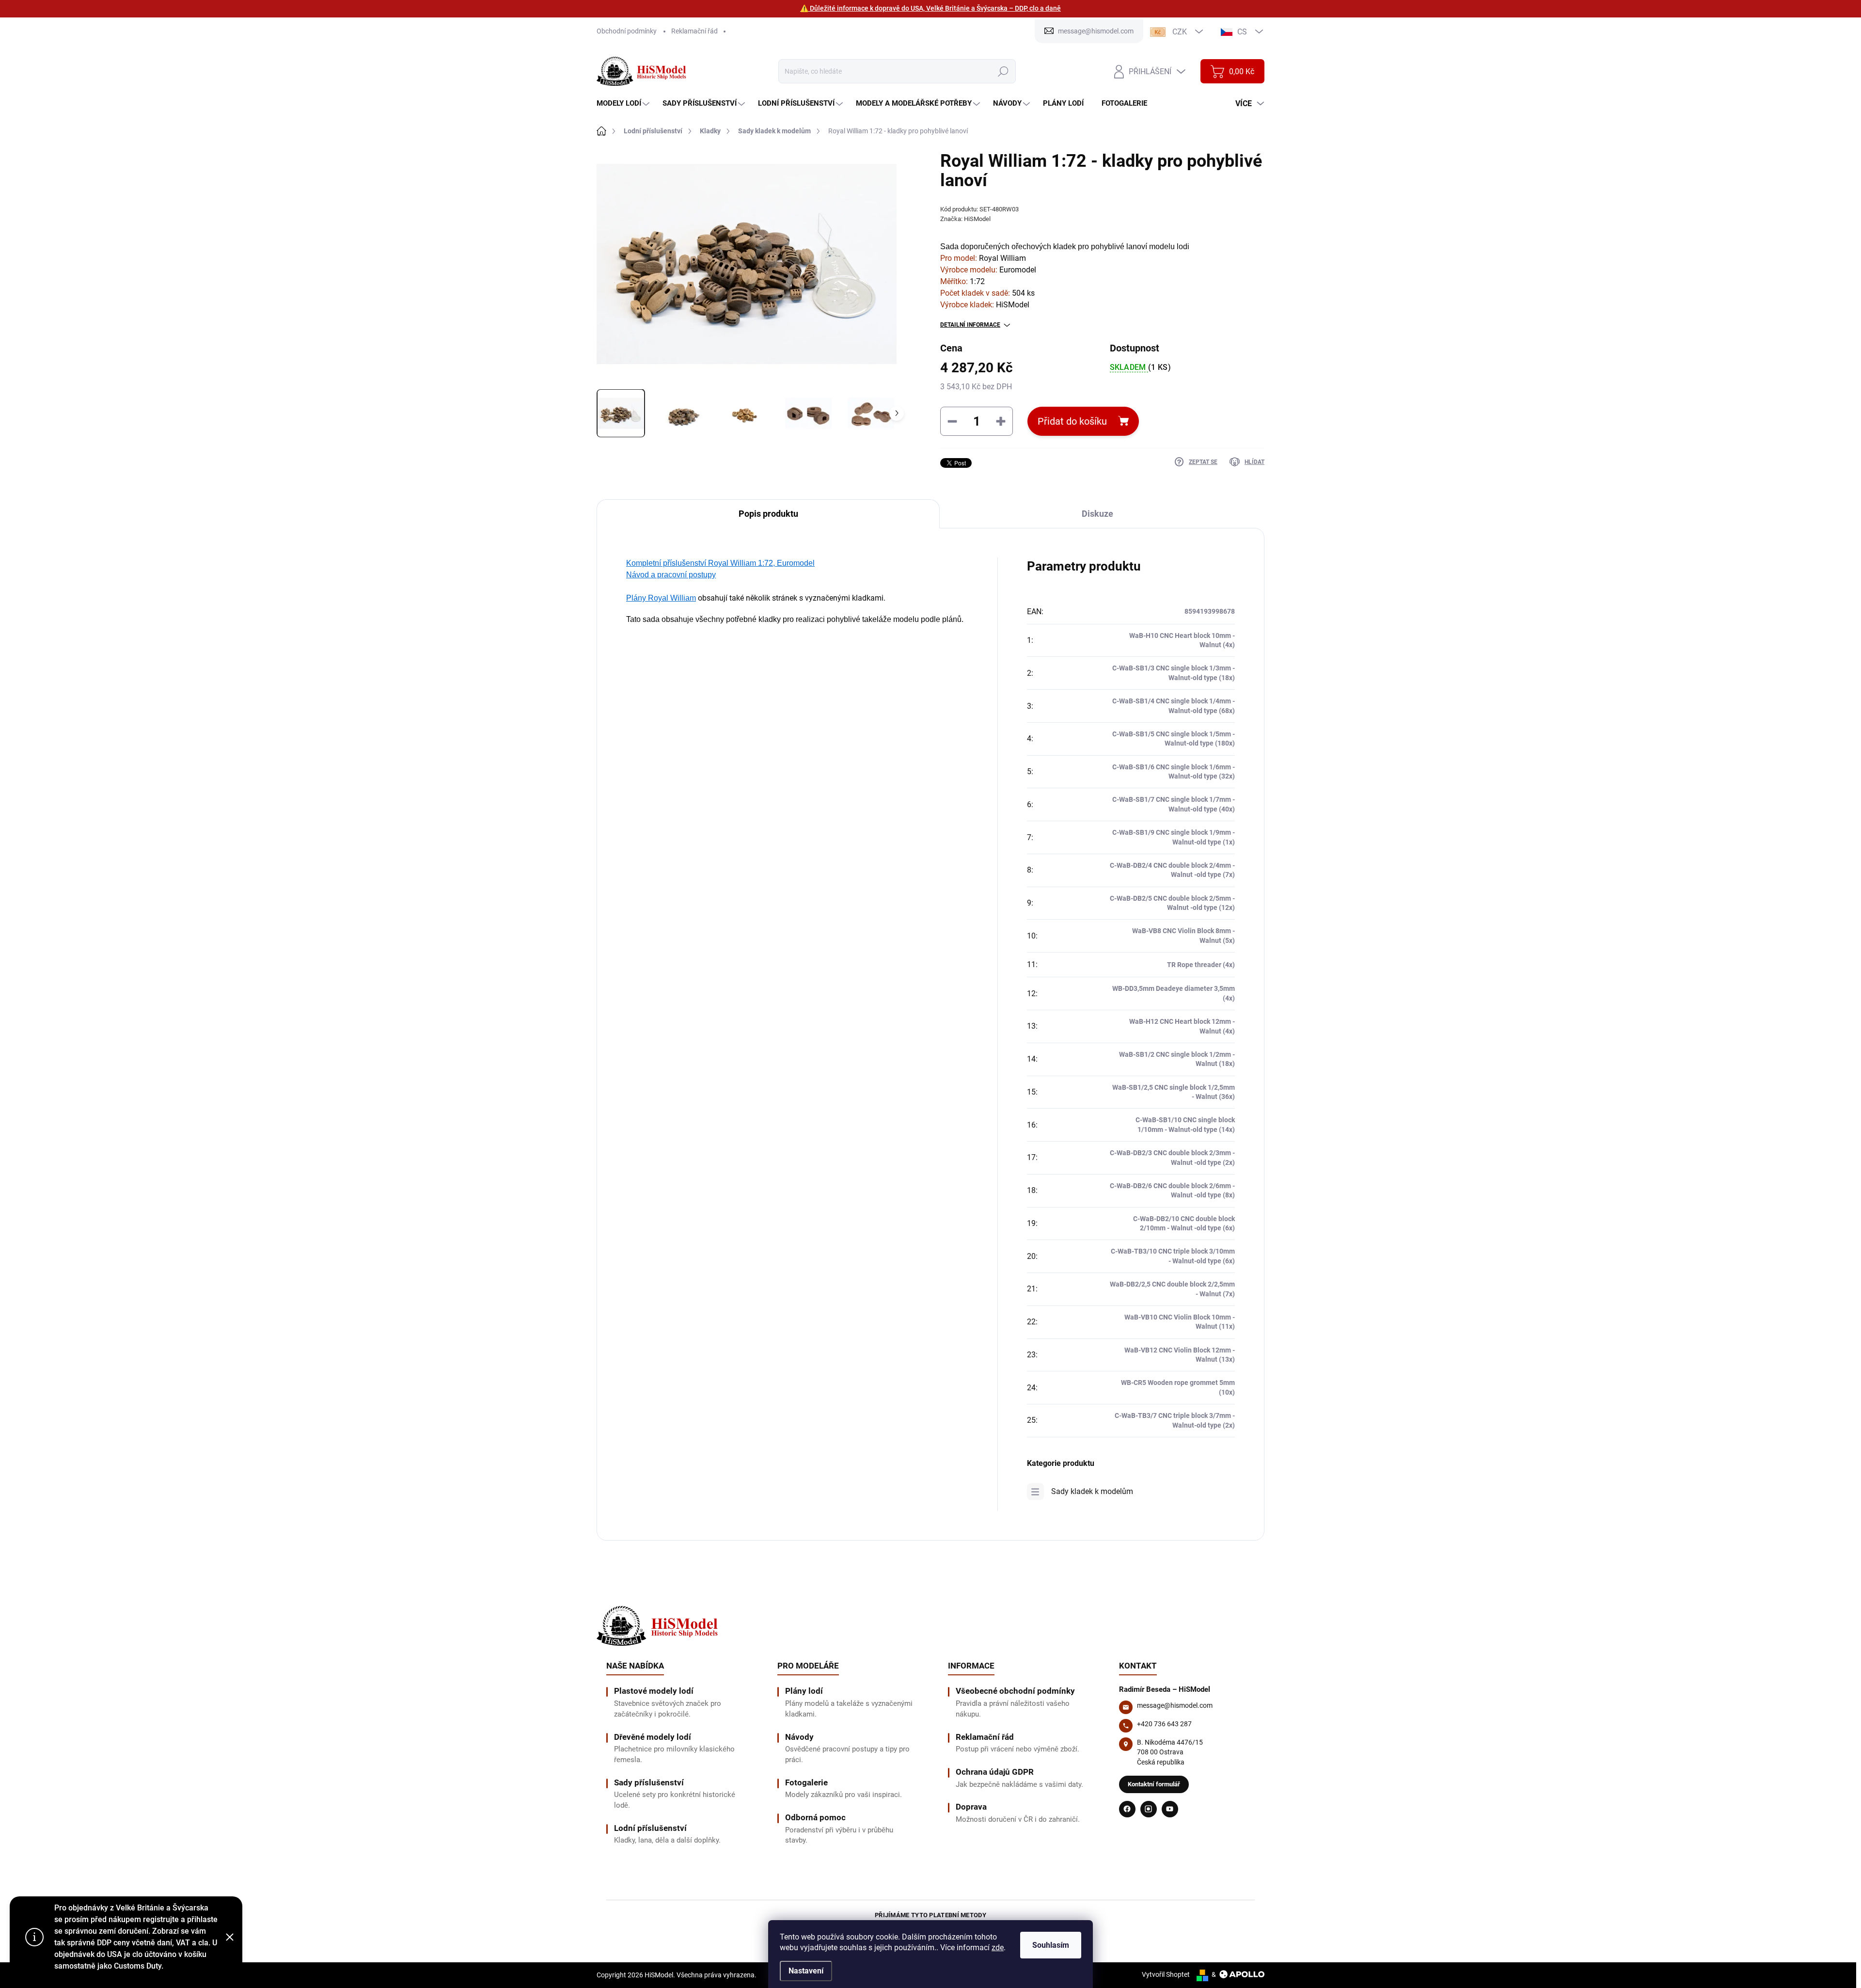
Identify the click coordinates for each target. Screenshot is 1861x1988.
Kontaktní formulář (1154, 1784)
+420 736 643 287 (1164, 1724)
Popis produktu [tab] (768, 514)
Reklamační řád (694, 31)
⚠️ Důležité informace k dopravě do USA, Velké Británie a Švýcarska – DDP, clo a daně (930, 8)
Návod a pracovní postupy (671, 575)
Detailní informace (970, 325)
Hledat (1003, 71)
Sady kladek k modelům (1092, 1491)
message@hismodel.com (1175, 1705)
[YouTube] (1170, 1809)
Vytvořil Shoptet (1166, 1974)
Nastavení (806, 1971)
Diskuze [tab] (1097, 514)
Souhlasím (1051, 1945)
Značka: (965, 219)
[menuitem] (624, 103)
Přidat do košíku (1072, 421)
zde (998, 1948)
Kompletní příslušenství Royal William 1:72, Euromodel (720, 563)
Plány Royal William (661, 598)
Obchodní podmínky (627, 31)
